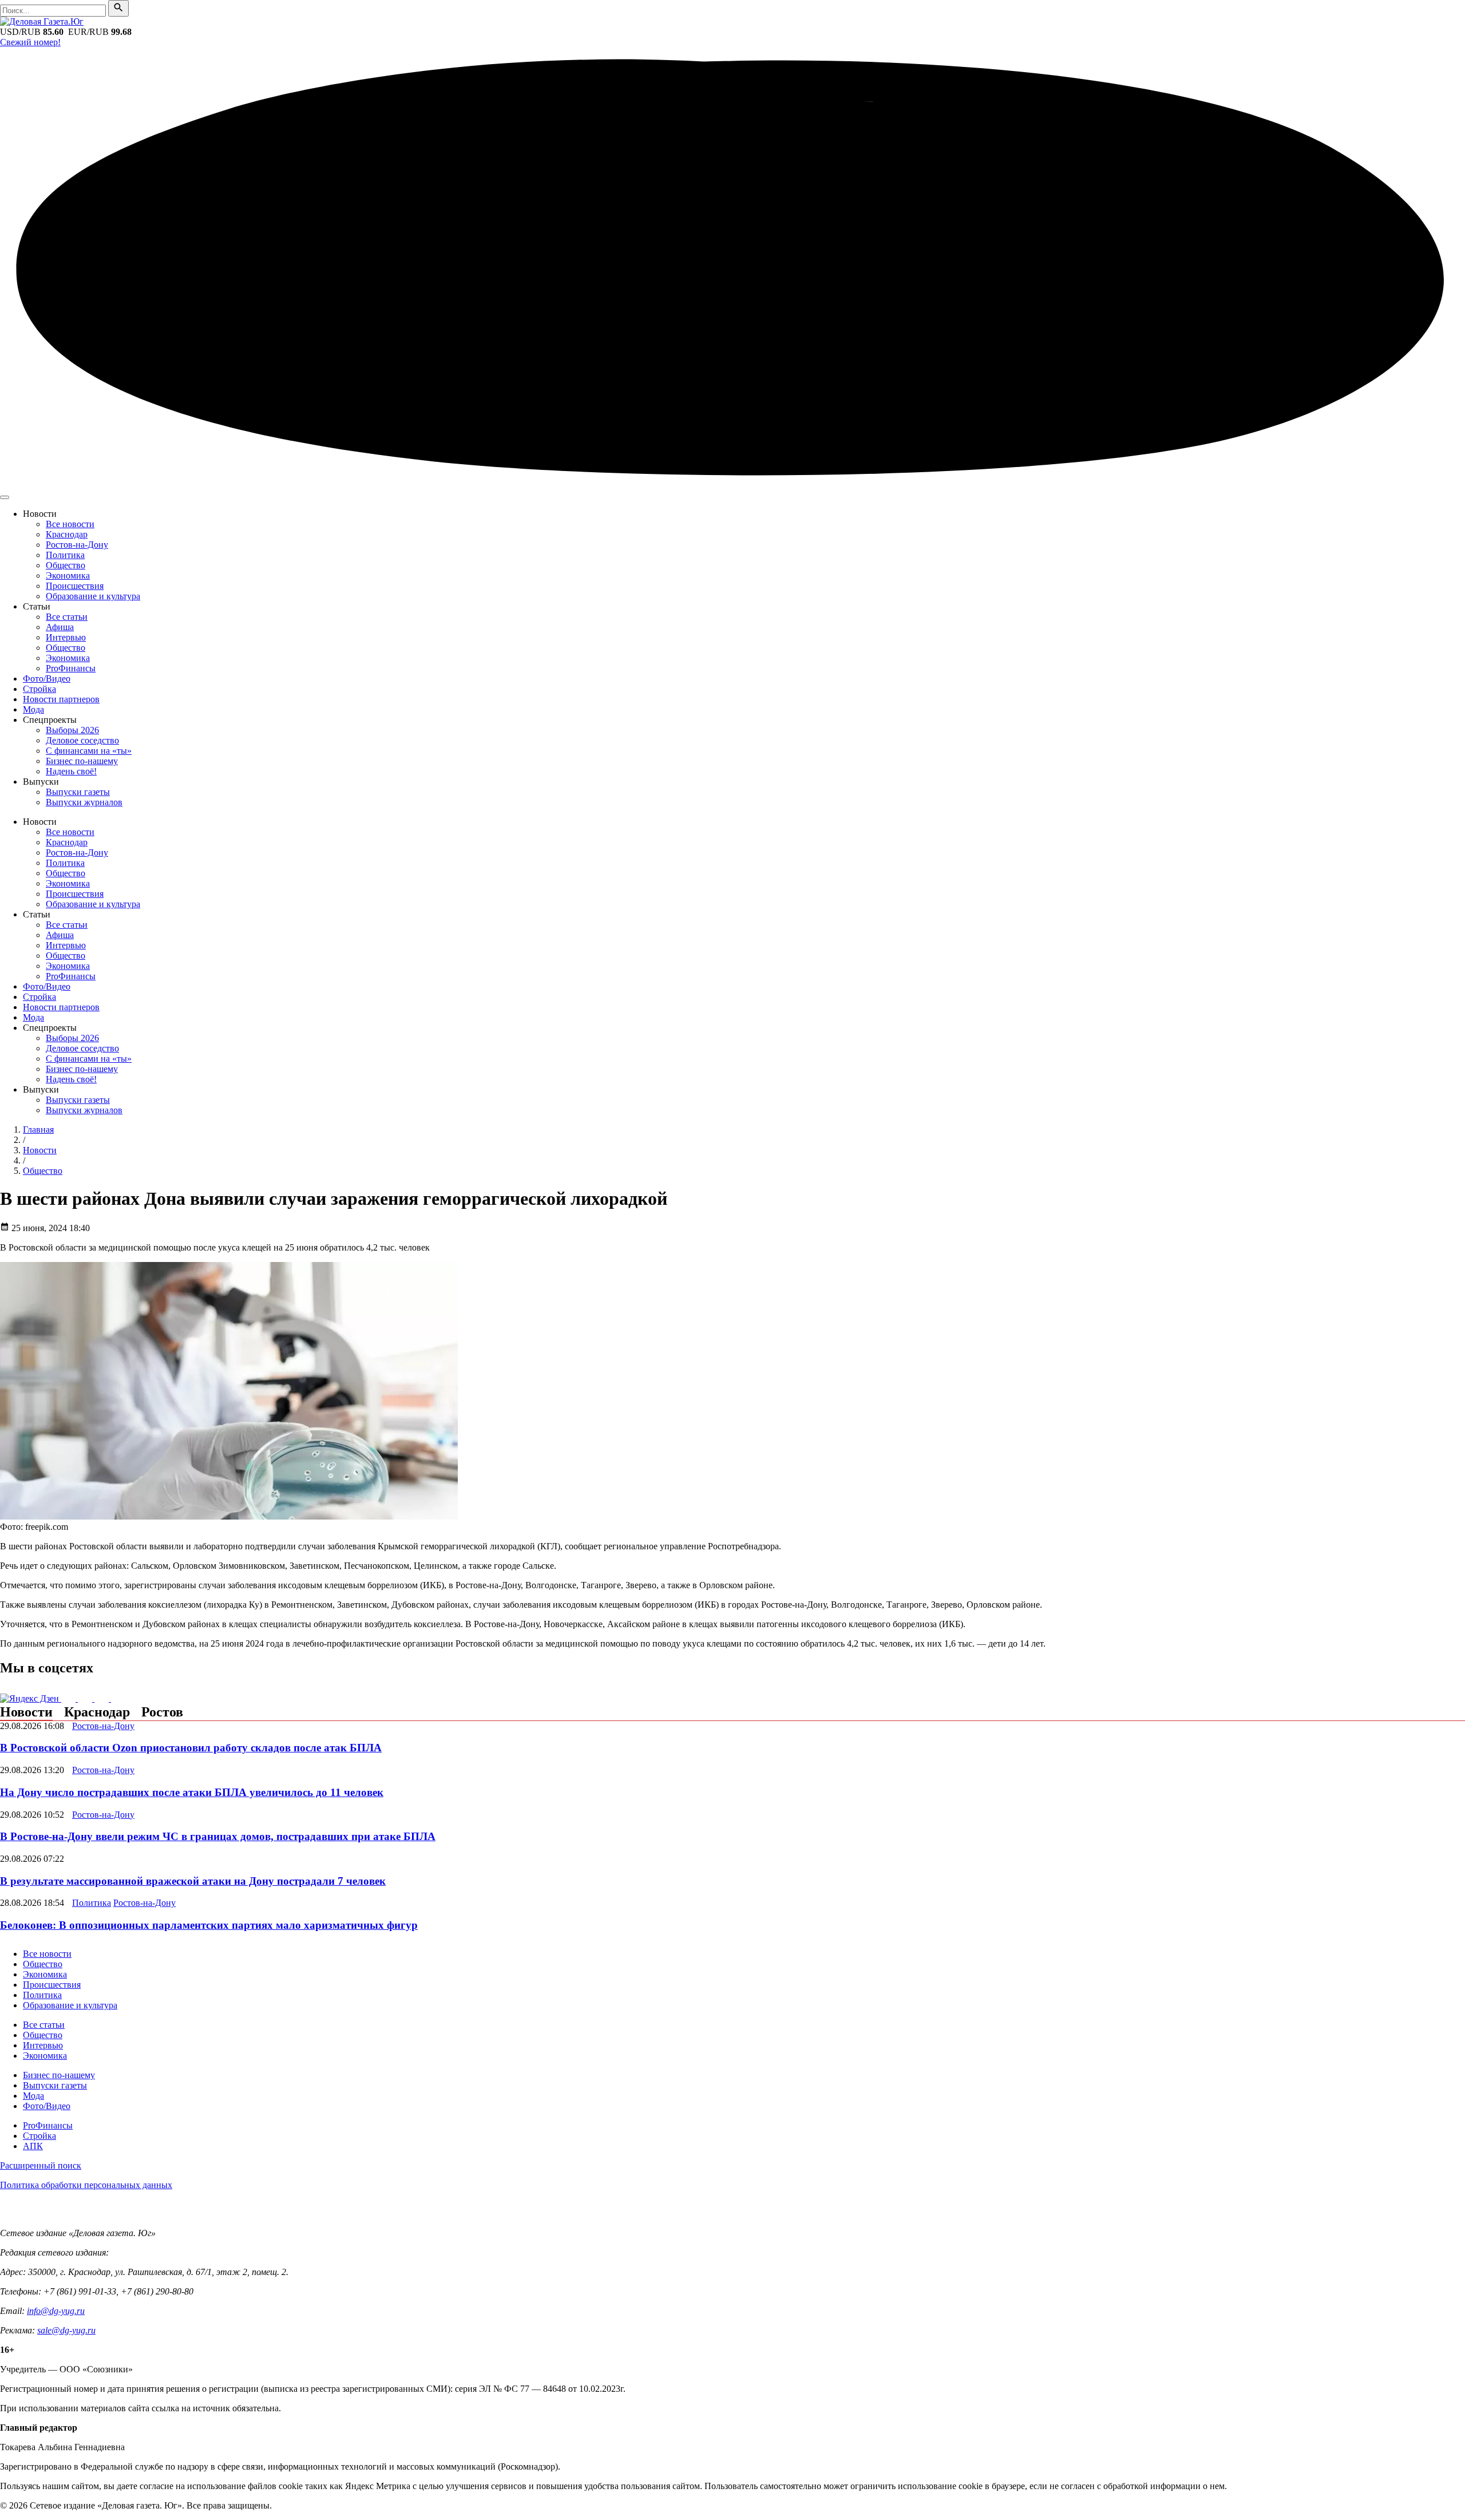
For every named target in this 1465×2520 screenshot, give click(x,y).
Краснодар (67, 534)
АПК (33, 2146)
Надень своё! (71, 771)
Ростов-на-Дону (77, 545)
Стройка (39, 689)
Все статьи (67, 617)
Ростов (162, 1712)
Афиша (60, 627)
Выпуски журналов (84, 802)
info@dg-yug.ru (56, 2311)
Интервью (66, 637)
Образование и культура (93, 596)
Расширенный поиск (41, 2165)
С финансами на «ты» (89, 751)
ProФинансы (71, 668)
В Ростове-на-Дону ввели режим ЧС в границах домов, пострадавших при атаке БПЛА (218, 1836)
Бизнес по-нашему (82, 761)
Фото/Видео (47, 679)
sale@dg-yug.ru (66, 2330)
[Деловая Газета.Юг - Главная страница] (42, 21)
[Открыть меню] (5, 497)
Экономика (68, 575)
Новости (26, 1712)
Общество (66, 565)
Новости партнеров (61, 699)
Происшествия (75, 586)
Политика (65, 555)
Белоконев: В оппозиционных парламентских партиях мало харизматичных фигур (209, 1925)
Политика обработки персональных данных (86, 2185)
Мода (33, 709)
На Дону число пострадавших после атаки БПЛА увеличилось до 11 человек (192, 1792)
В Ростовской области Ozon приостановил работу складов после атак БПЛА (191, 1748)
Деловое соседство (82, 740)
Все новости (70, 524)
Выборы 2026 (72, 730)
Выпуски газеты (78, 792)
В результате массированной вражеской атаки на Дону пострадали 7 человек (193, 1881)
